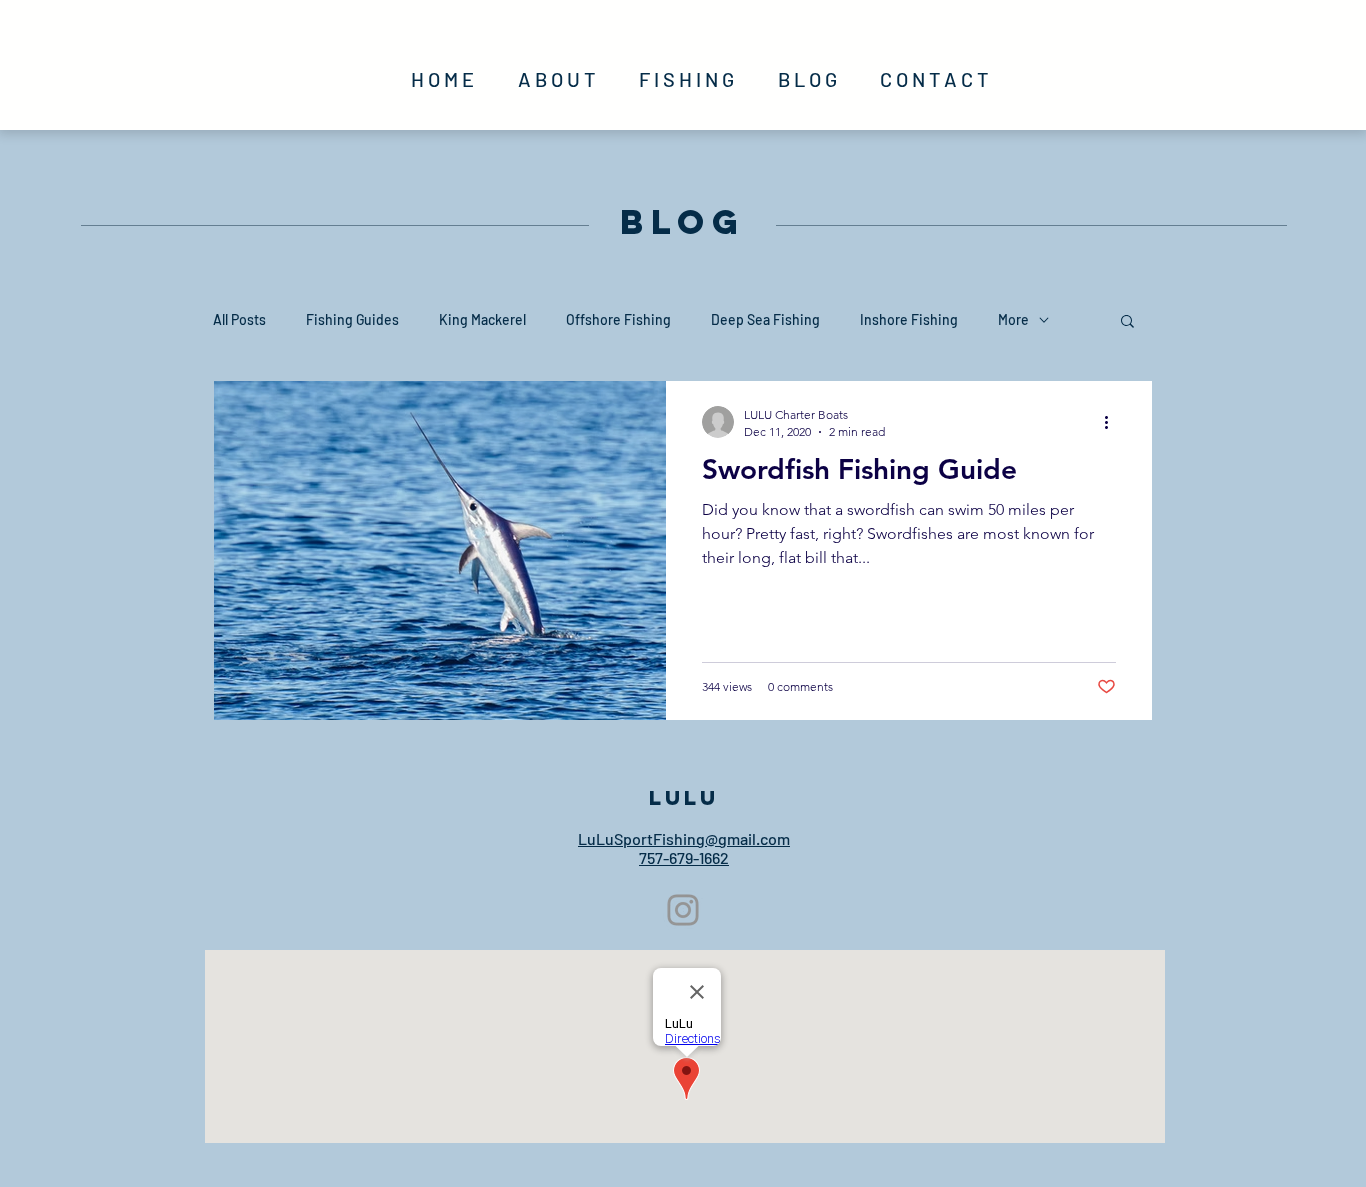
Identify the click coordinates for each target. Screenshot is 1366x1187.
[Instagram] (683, 910)
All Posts (239, 319)
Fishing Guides (352, 319)
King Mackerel (482, 319)
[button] (1127, 322)
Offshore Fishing (618, 319)
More (1013, 319)
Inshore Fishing (909, 319)
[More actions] (1113, 422)
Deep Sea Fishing (765, 319)
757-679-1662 (684, 857)
